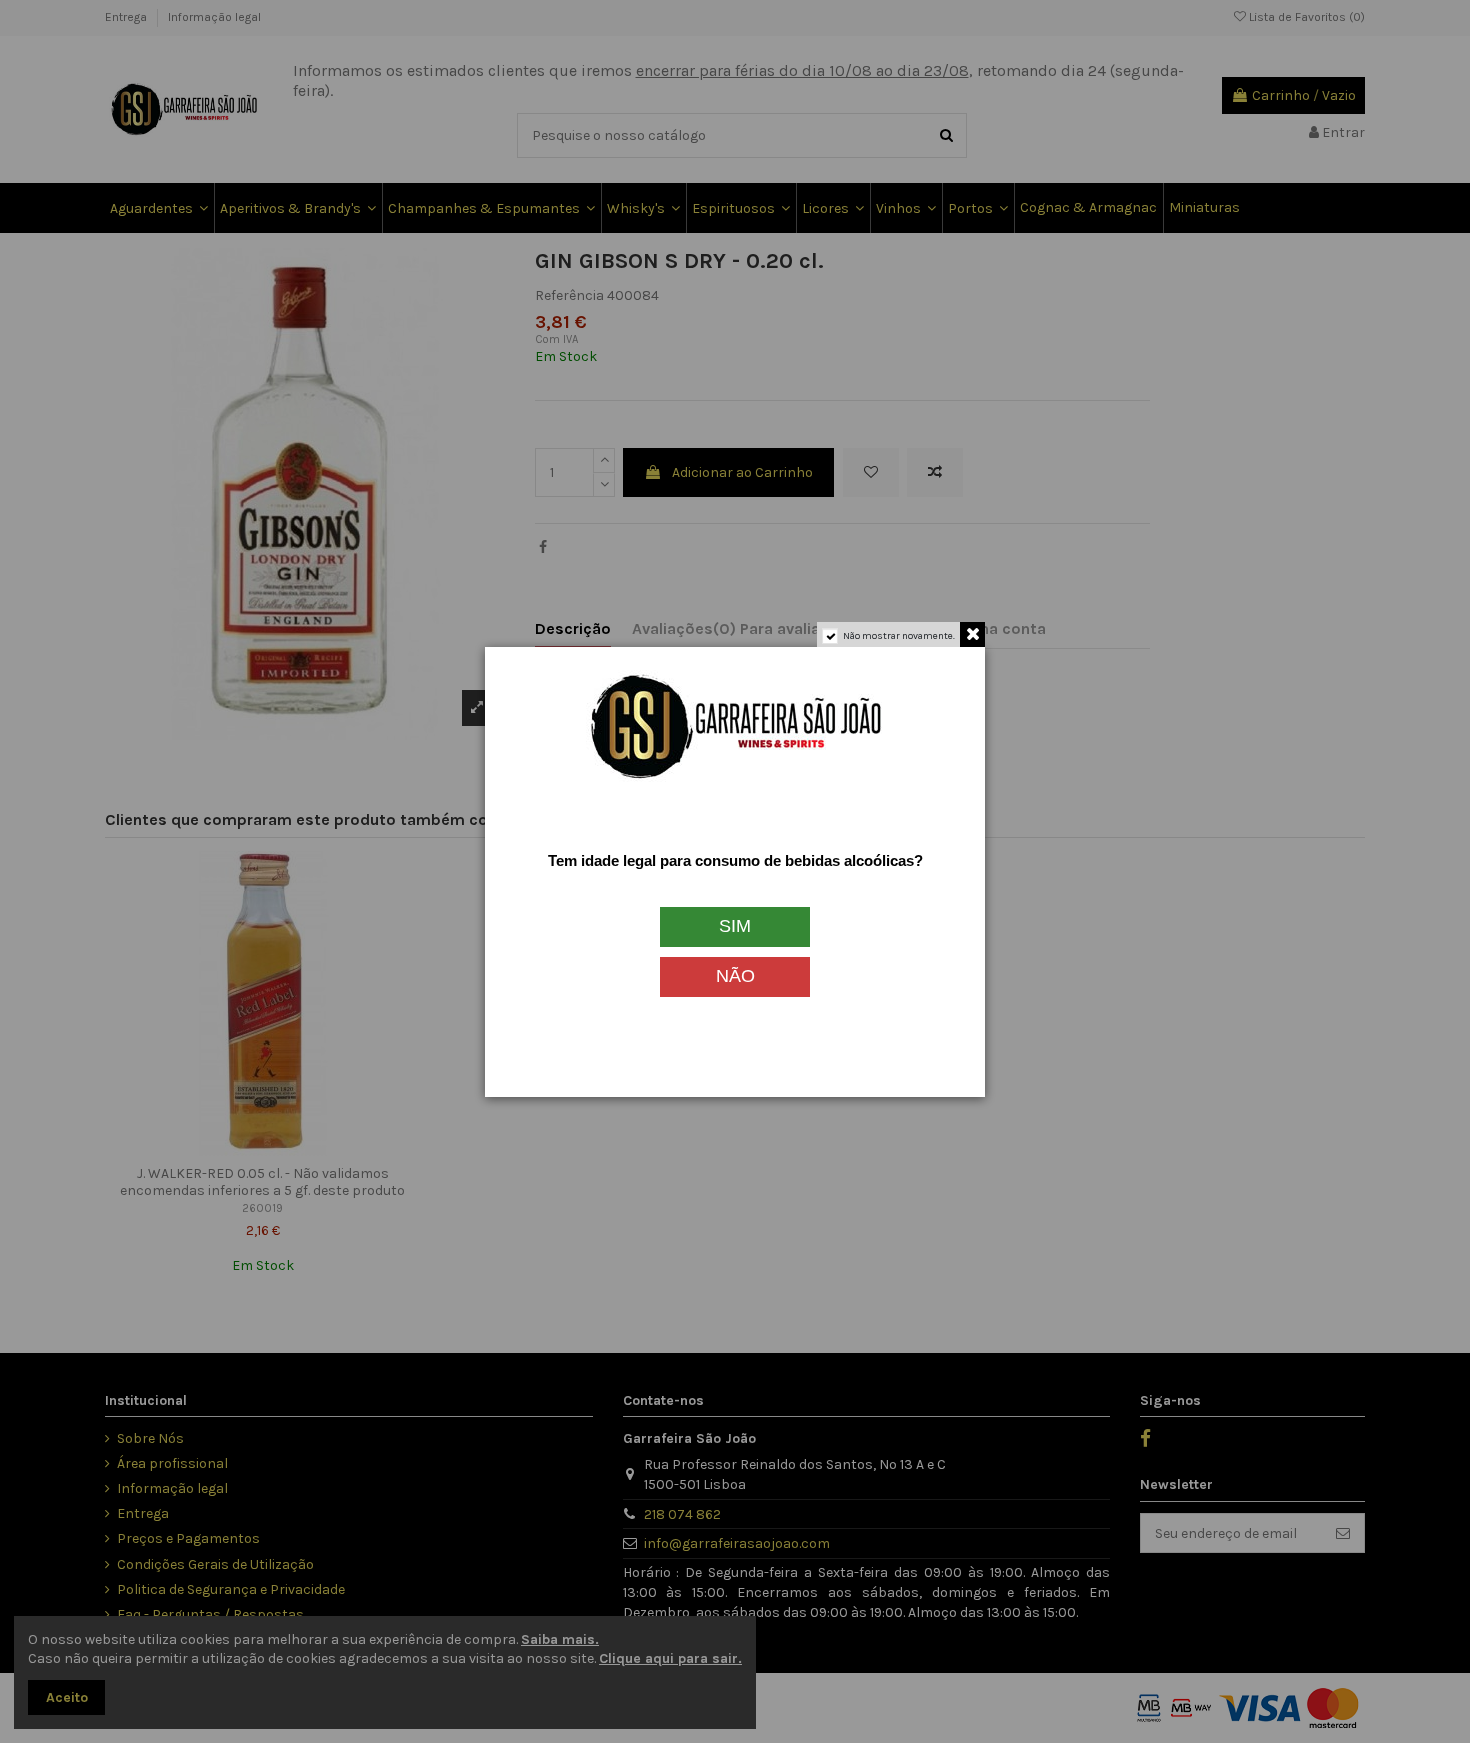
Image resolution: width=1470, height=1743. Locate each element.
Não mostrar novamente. (899, 636)
